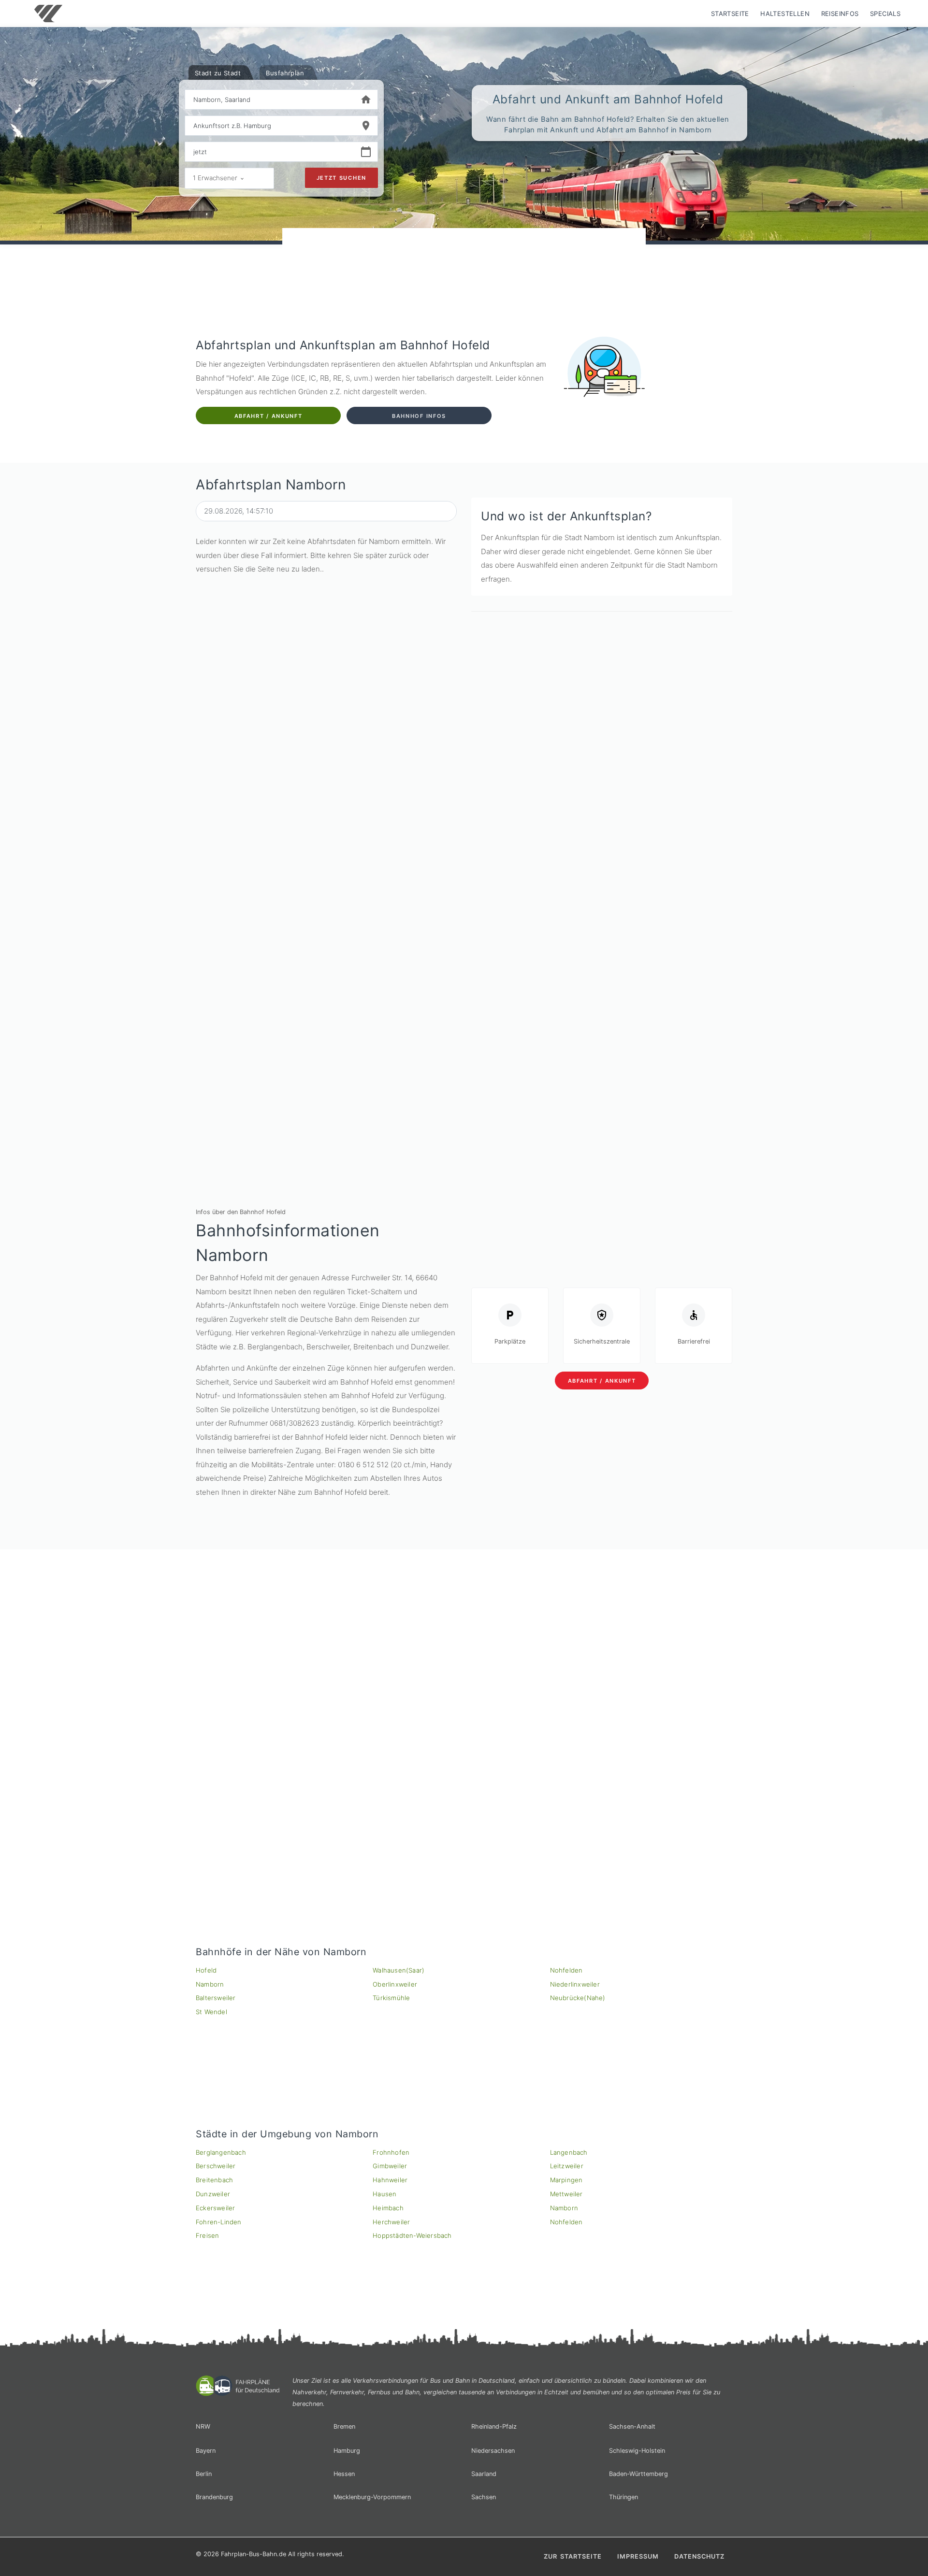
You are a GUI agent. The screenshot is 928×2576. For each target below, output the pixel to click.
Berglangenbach (221, 2152)
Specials (885, 14)
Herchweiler (391, 2222)
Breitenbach (214, 2180)
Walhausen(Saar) (399, 1970)
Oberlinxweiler (395, 1984)
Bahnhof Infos (419, 416)
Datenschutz (699, 2556)
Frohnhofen (391, 2152)
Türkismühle (391, 1998)
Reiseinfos (840, 14)
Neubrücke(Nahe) (578, 1998)
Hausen (384, 2194)
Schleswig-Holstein (637, 2451)
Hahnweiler (390, 2180)
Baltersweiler (216, 1998)
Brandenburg (214, 2497)
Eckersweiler (215, 2208)
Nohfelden (566, 1970)
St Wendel (211, 2012)
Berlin (204, 2474)
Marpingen (566, 2180)
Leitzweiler (567, 2166)
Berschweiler (216, 2166)
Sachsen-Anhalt (632, 2426)
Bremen (344, 2426)
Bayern (206, 2451)
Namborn (210, 1984)
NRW (203, 2426)
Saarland (484, 2474)
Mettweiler (566, 2194)
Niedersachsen (493, 2451)
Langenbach (569, 2152)
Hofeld (206, 1970)
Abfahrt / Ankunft (268, 416)
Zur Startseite (573, 2556)
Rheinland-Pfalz (494, 2426)
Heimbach (388, 2208)
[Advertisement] (464, 256)
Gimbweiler (390, 2166)
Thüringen (623, 2497)
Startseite (730, 14)
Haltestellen (785, 14)
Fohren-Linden (219, 2222)
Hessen (344, 2474)
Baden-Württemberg (638, 2474)
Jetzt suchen (341, 178)
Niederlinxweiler (575, 1984)
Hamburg (347, 2451)
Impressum (638, 2556)
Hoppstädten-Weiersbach (412, 2235)
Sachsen (484, 2497)
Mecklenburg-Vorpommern (372, 2497)
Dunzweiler (213, 2194)
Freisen (207, 2235)
